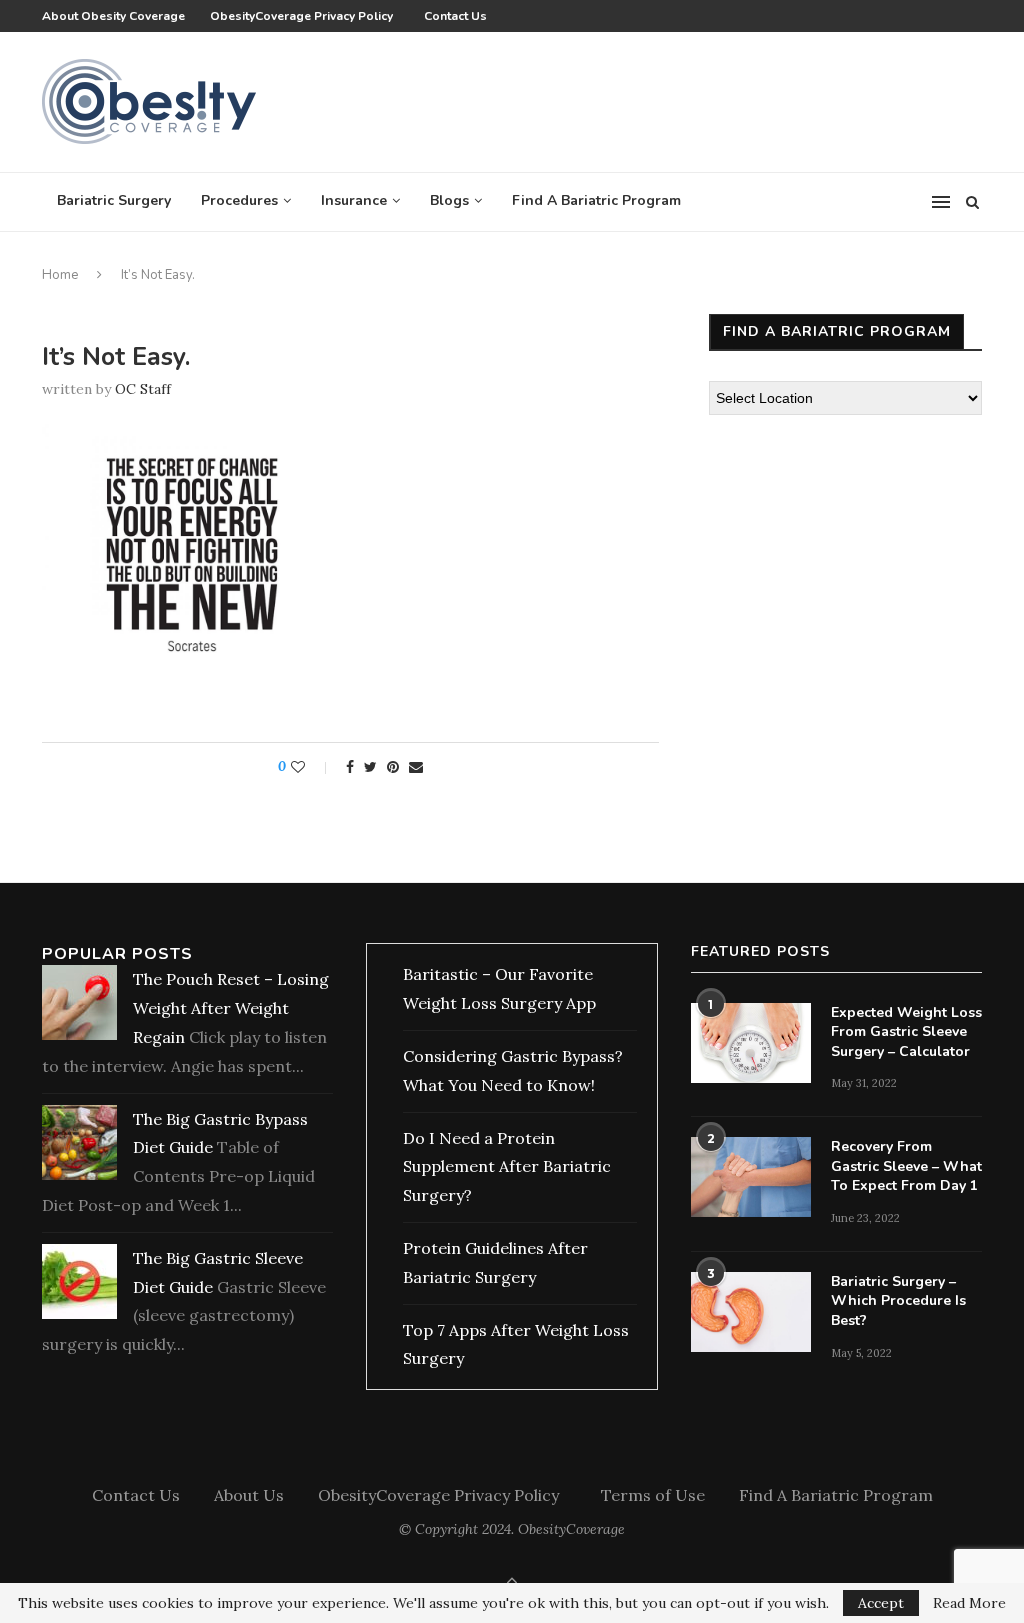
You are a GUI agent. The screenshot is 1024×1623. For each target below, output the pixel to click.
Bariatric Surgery (114, 200)
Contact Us (455, 16)
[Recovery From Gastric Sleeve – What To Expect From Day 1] (751, 1177)
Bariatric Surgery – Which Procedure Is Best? (898, 1301)
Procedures (239, 200)
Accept (881, 1603)
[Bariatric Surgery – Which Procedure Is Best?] (751, 1312)
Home (60, 275)
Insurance (354, 200)
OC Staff (143, 389)
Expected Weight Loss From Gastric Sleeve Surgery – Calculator (906, 1032)
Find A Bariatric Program (596, 200)
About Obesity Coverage (113, 16)
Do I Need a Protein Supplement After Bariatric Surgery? (507, 1167)
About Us (249, 1495)
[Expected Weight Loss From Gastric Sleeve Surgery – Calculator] (751, 1043)
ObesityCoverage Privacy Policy (304, 16)
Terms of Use (653, 1495)
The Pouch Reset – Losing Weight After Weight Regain (231, 1008)
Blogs (449, 200)
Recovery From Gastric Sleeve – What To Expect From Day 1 (906, 1166)
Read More (969, 1603)
